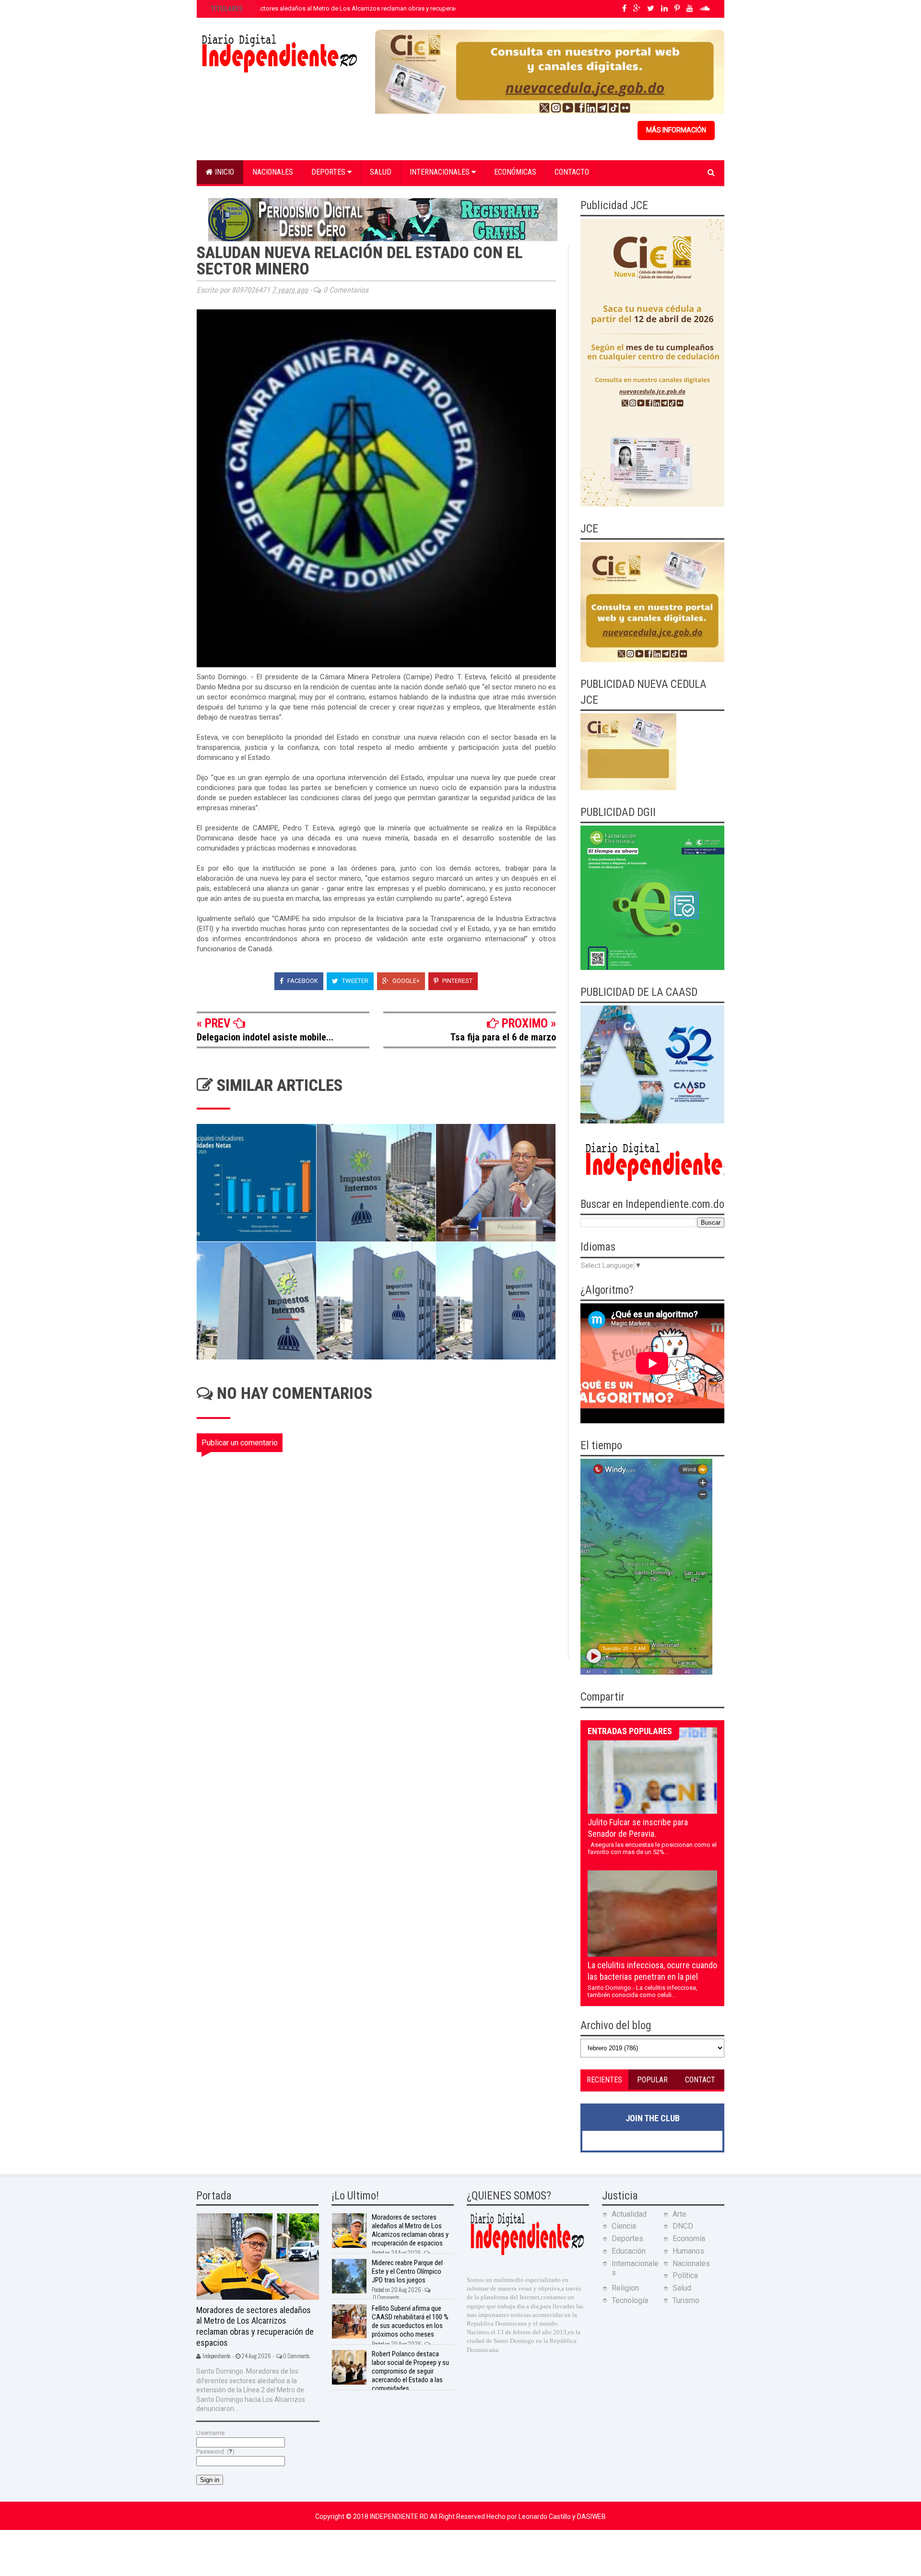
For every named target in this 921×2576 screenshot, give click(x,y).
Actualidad (629, 2214)
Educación (629, 2251)
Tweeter (354, 981)
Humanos (688, 2251)
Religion (625, 2288)
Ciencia (624, 2226)
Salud (381, 172)
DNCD (683, 2226)
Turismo (686, 2300)
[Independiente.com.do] (527, 2254)
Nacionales (273, 172)
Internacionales (441, 172)
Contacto (572, 172)
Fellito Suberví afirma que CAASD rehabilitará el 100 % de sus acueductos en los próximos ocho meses (410, 2321)
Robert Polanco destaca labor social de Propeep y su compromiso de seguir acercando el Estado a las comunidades (410, 2371)
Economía (689, 2239)
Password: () (215, 2452)
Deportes (329, 172)
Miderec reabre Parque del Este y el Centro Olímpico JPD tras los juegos (407, 2271)
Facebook (302, 981)
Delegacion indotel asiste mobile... (265, 1037)
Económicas (515, 172)
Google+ (405, 981)
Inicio (224, 172)
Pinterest (457, 981)
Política (685, 2275)
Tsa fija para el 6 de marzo (503, 1037)
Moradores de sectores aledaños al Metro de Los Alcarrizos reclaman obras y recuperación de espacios (356, 8)
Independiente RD (400, 2517)
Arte (679, 2214)
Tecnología (630, 2300)
